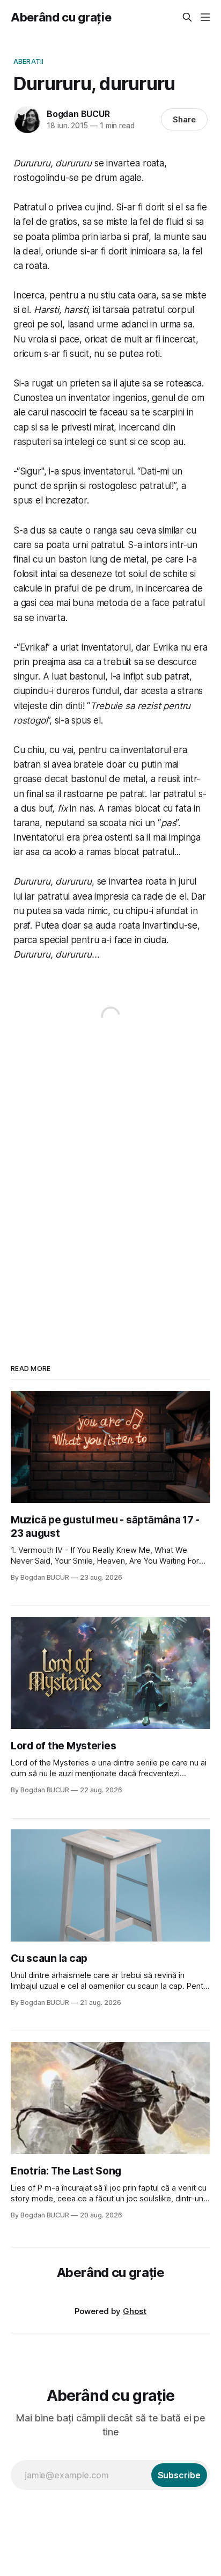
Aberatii (28, 61)
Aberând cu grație (61, 17)
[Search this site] (187, 17)
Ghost (135, 2311)
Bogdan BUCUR (78, 114)
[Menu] (205, 17)
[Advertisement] (110, 1185)
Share (184, 119)
